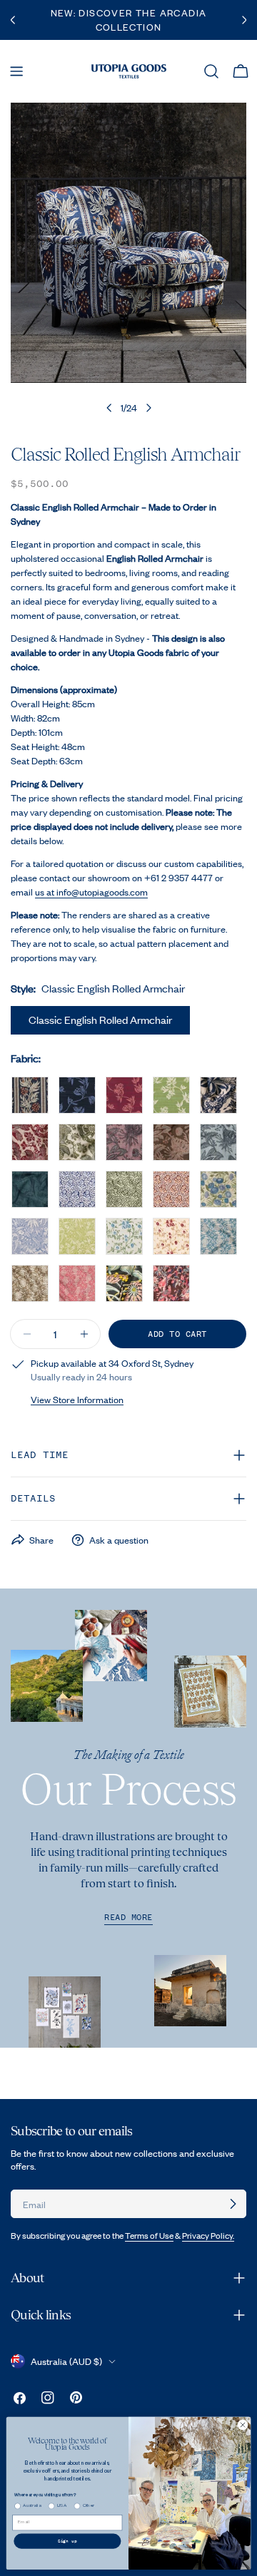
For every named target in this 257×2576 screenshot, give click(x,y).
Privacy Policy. (208, 2236)
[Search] (211, 71)
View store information (77, 1400)
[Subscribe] (233, 2204)
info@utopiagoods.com (102, 892)
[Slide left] (109, 408)
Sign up (68, 2541)
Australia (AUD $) (66, 2361)
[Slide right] (148, 408)
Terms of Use (149, 2236)
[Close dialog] (242, 2425)
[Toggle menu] (16, 71)
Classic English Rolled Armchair (100, 1020)
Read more (128, 1918)
